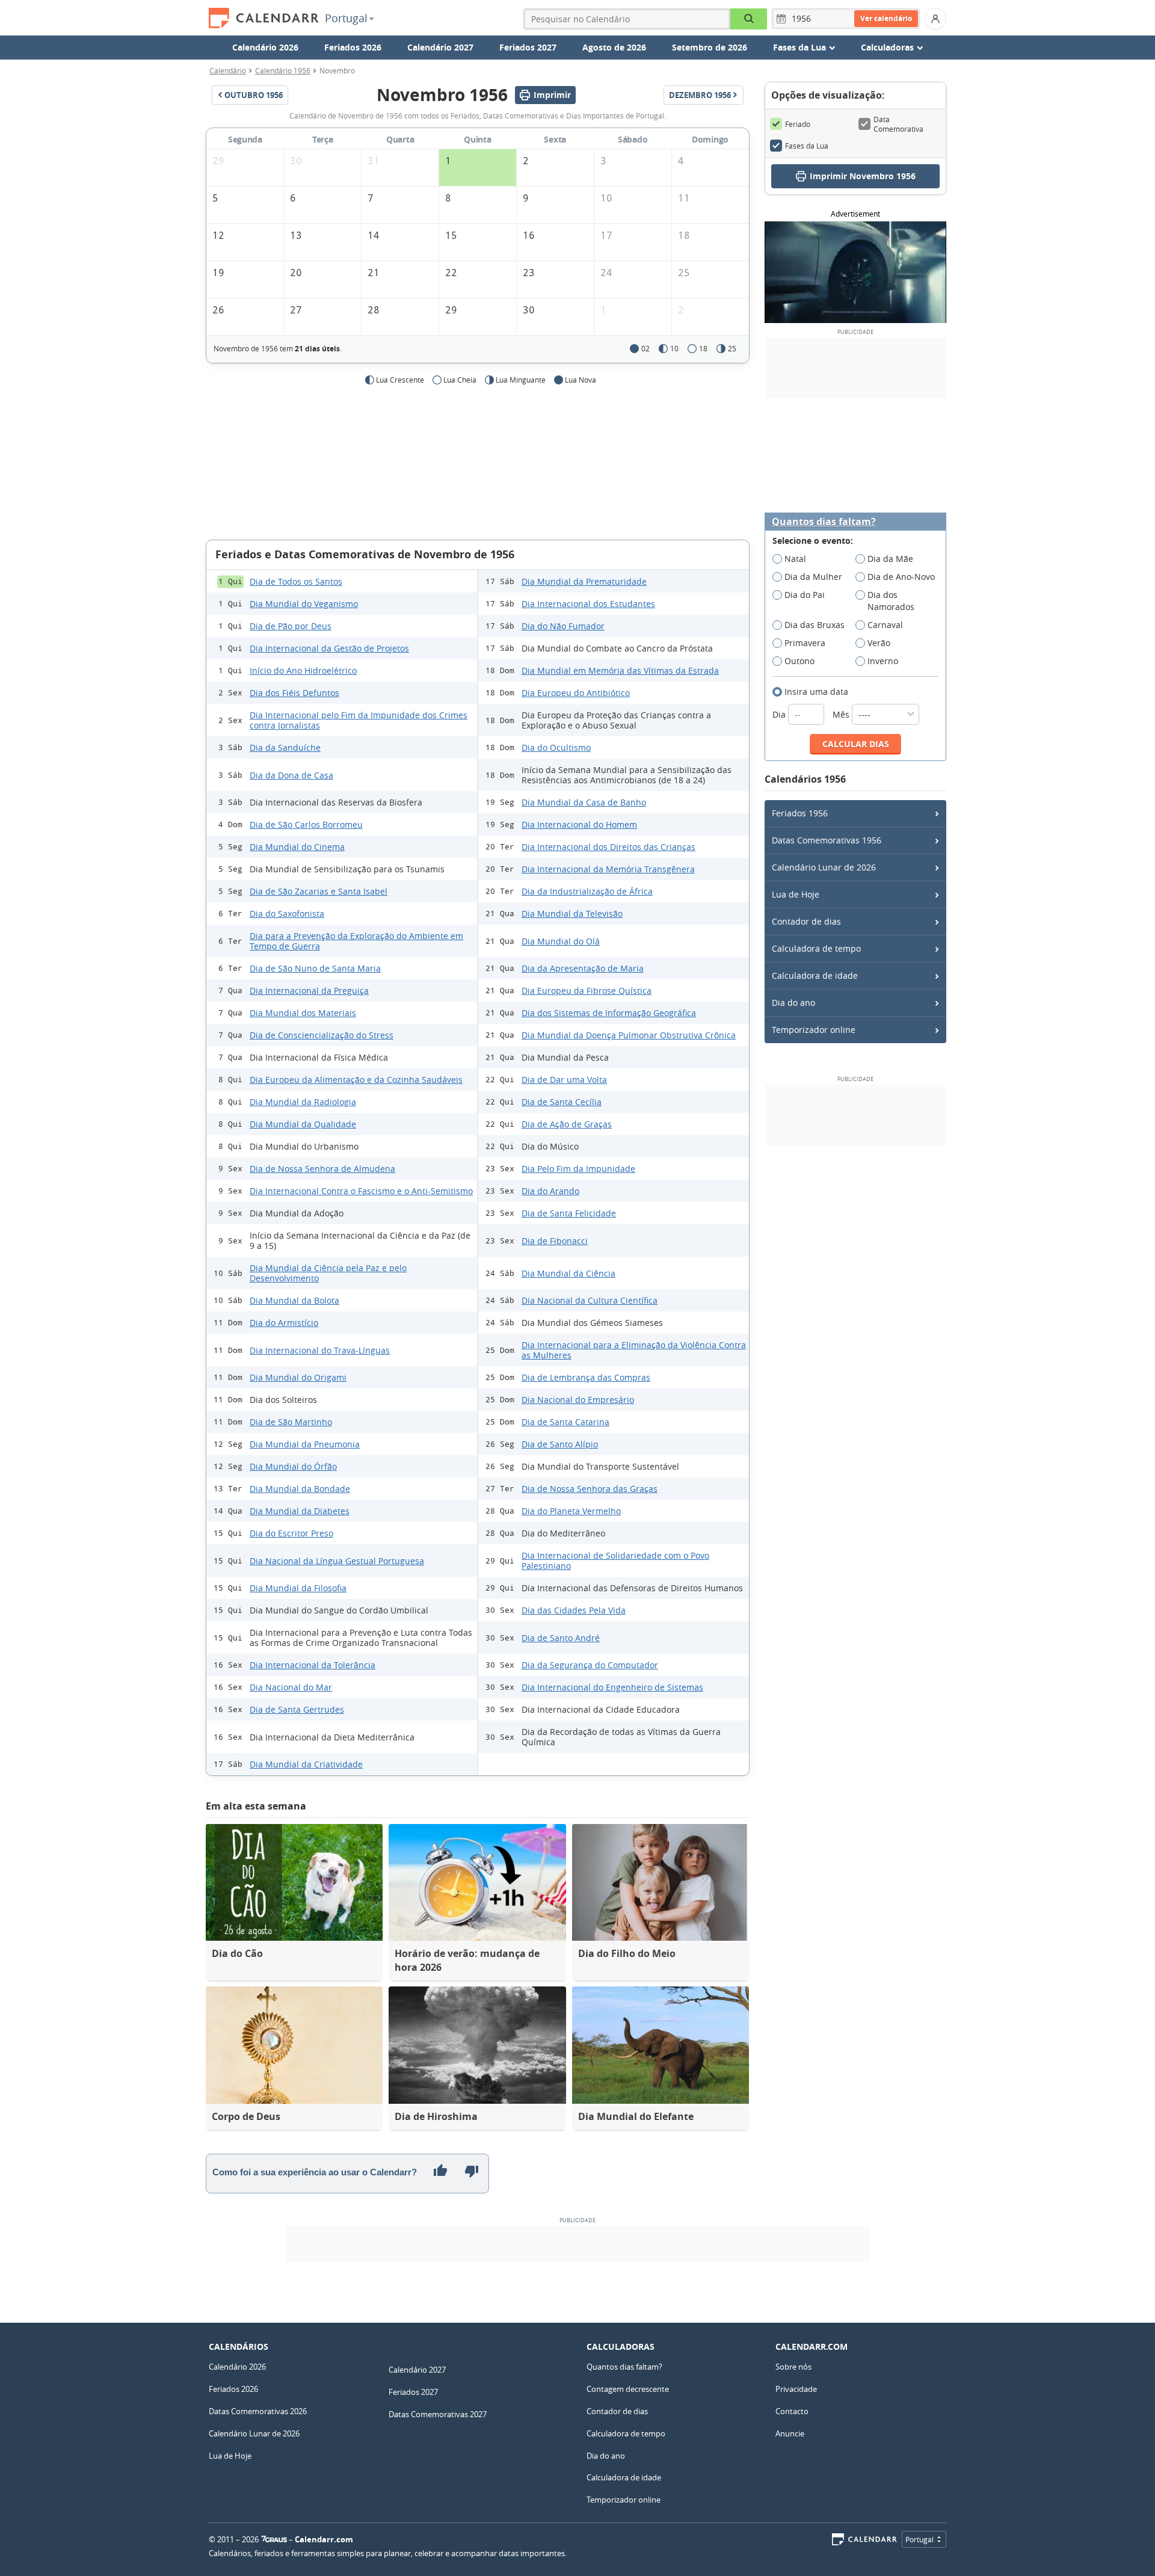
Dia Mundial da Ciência (568, 1273)
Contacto (792, 2411)
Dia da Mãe (890, 559)
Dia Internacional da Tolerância (313, 1665)
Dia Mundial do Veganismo (304, 604)
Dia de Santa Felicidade (569, 1213)
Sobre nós (793, 2367)
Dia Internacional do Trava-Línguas (320, 1350)
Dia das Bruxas (815, 625)
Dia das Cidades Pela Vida (574, 1610)
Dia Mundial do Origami (298, 1377)
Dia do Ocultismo (556, 747)
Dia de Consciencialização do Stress (322, 1035)
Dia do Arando (550, 1191)
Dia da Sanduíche (285, 747)
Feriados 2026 (353, 47)
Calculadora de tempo (816, 948)
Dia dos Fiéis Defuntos (294, 693)
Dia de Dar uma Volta (564, 1080)
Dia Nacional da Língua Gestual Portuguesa (337, 1561)
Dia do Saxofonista (287, 914)
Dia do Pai (805, 595)
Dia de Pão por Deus (291, 626)
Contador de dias (806, 921)
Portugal (346, 18)
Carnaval (885, 625)
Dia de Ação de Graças (567, 1124)
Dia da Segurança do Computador (590, 1665)
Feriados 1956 (800, 813)
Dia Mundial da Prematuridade (584, 581)
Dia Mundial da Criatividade (306, 1764)
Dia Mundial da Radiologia (303, 1102)
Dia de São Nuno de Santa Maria (315, 968)
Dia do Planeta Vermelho (571, 1511)
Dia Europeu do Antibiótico (576, 693)
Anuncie (790, 2433)
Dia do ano (793, 1003)
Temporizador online (814, 1030)
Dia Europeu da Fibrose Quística (587, 991)
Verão (879, 643)
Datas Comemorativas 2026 (258, 2411)
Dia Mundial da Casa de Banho (584, 802)
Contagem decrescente (628, 2389)
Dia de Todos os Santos (296, 581)
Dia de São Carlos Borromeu (306, 824)
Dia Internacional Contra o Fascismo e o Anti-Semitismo (361, 1191)
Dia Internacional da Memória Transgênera (608, 869)
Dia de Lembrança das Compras (586, 1377)
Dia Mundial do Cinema (297, 847)
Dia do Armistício (284, 1323)
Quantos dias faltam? (824, 522)
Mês (842, 714)
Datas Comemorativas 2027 (438, 2414)
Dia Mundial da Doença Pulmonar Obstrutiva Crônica (629, 1035)
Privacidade (796, 2389)
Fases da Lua (807, 146)
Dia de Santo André (561, 1638)
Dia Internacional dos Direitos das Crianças (608, 847)
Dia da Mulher (813, 577)
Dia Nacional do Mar (291, 1687)
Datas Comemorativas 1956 (827, 840)
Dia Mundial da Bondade (300, 1489)
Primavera (805, 643)
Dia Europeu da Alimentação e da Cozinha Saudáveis (356, 1080)
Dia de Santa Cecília (562, 1102)
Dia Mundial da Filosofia (298, 1588)
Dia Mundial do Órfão (293, 1466)
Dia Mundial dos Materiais (303, 1013)
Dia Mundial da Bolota (294, 1300)
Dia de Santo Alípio (560, 1444)
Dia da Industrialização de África (587, 891)
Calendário (228, 70)
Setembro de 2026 (710, 47)
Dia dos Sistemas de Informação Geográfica (609, 1013)
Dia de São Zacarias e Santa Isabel (319, 891)
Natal (795, 559)
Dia (780, 714)
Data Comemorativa (898, 124)
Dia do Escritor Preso (291, 1533)
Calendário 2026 (265, 47)
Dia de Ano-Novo (901, 577)
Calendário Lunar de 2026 (824, 867)
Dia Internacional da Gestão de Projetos (329, 648)
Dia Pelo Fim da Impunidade (578, 1169)
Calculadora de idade (815, 975)
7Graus (274, 2539)
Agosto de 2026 (614, 47)
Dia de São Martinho (291, 1422)
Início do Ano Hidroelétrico (303, 670)
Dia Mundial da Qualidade (303, 1124)
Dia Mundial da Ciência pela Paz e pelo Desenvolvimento (328, 1273)
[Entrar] (935, 19)
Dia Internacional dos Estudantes (588, 604)
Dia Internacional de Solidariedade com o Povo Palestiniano (615, 1561)
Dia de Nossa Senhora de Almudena (322, 1169)
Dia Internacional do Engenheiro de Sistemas (612, 1687)
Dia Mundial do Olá (561, 941)
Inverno (883, 661)
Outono (799, 661)
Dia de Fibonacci (555, 1241)
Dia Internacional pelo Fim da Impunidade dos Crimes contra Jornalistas (359, 720)
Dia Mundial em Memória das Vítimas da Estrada (620, 670)
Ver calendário (886, 18)
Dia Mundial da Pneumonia (305, 1444)
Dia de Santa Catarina (565, 1422)
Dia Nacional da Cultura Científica (590, 1300)
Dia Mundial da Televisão (572, 914)
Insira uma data (816, 692)
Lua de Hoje (796, 894)
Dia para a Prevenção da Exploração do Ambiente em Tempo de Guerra (356, 941)
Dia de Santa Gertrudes (297, 1709)
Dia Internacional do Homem (579, 824)
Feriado (798, 124)
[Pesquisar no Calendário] (749, 19)
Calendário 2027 (440, 47)
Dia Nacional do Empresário (578, 1400)
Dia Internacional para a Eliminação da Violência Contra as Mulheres (634, 1350)
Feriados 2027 (528, 47)
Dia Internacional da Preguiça (309, 991)
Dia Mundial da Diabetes (300, 1511)
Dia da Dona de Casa (291, 775)
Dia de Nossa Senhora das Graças (590, 1489)
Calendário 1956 (283, 70)
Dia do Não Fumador (563, 626)
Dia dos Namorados (891, 601)
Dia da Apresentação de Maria (583, 968)
